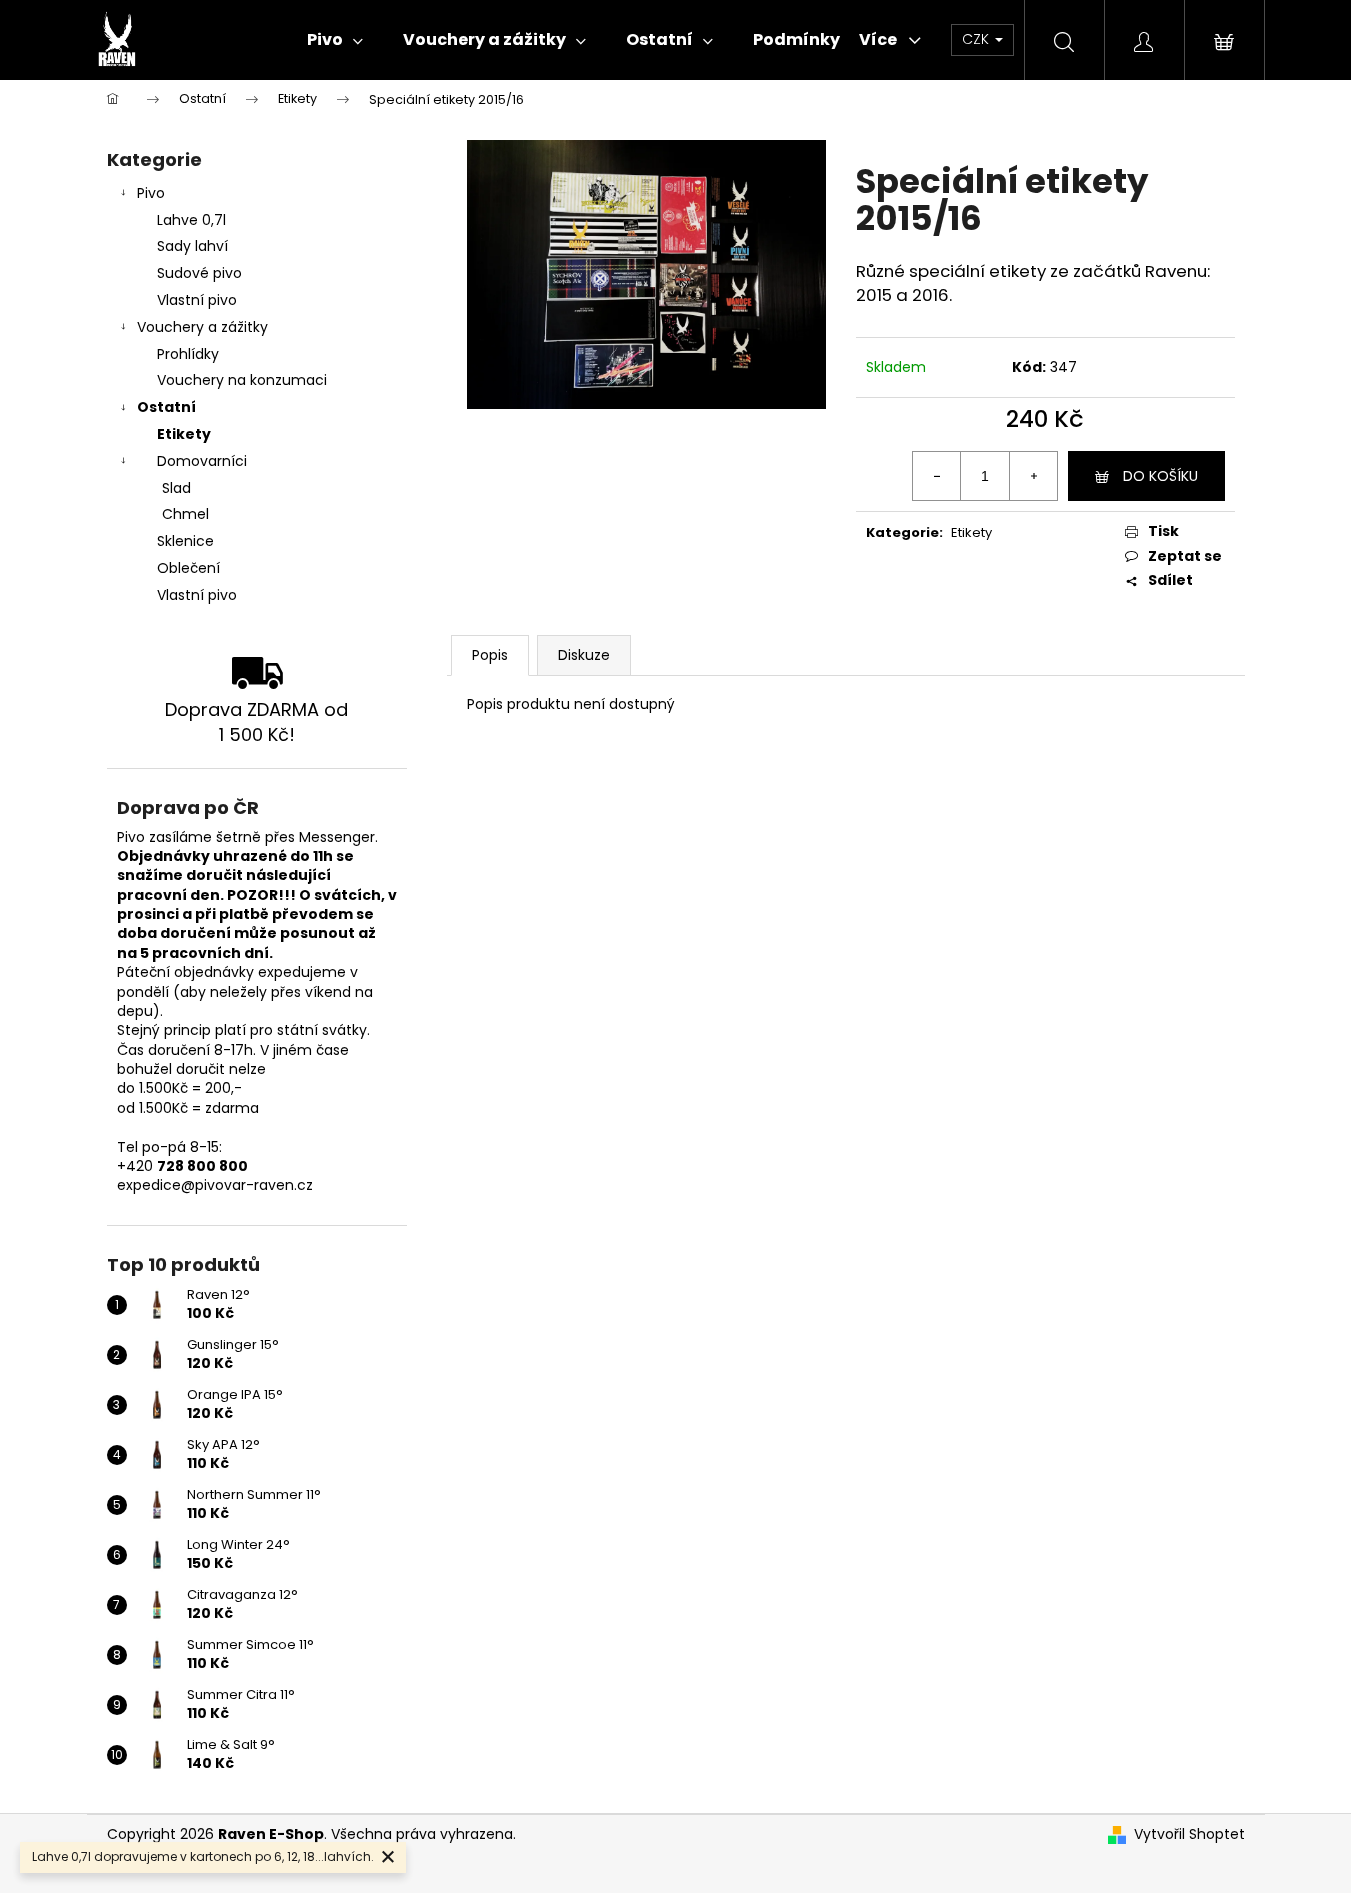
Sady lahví (192, 246)
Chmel (185, 514)
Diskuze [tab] (584, 655)
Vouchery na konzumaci (242, 380)
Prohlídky (188, 354)
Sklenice (185, 541)
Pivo (151, 193)
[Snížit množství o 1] (937, 476)
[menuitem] (335, 40)
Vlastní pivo (197, 300)
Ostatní (166, 407)
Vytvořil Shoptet (1189, 1834)
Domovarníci (202, 461)
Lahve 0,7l (191, 220)
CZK (977, 39)
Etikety (184, 434)
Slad (176, 488)
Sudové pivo (199, 273)
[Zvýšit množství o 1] (1033, 476)
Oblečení (188, 568)
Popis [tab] (490, 655)
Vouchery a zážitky (202, 327)
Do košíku (1160, 476)
